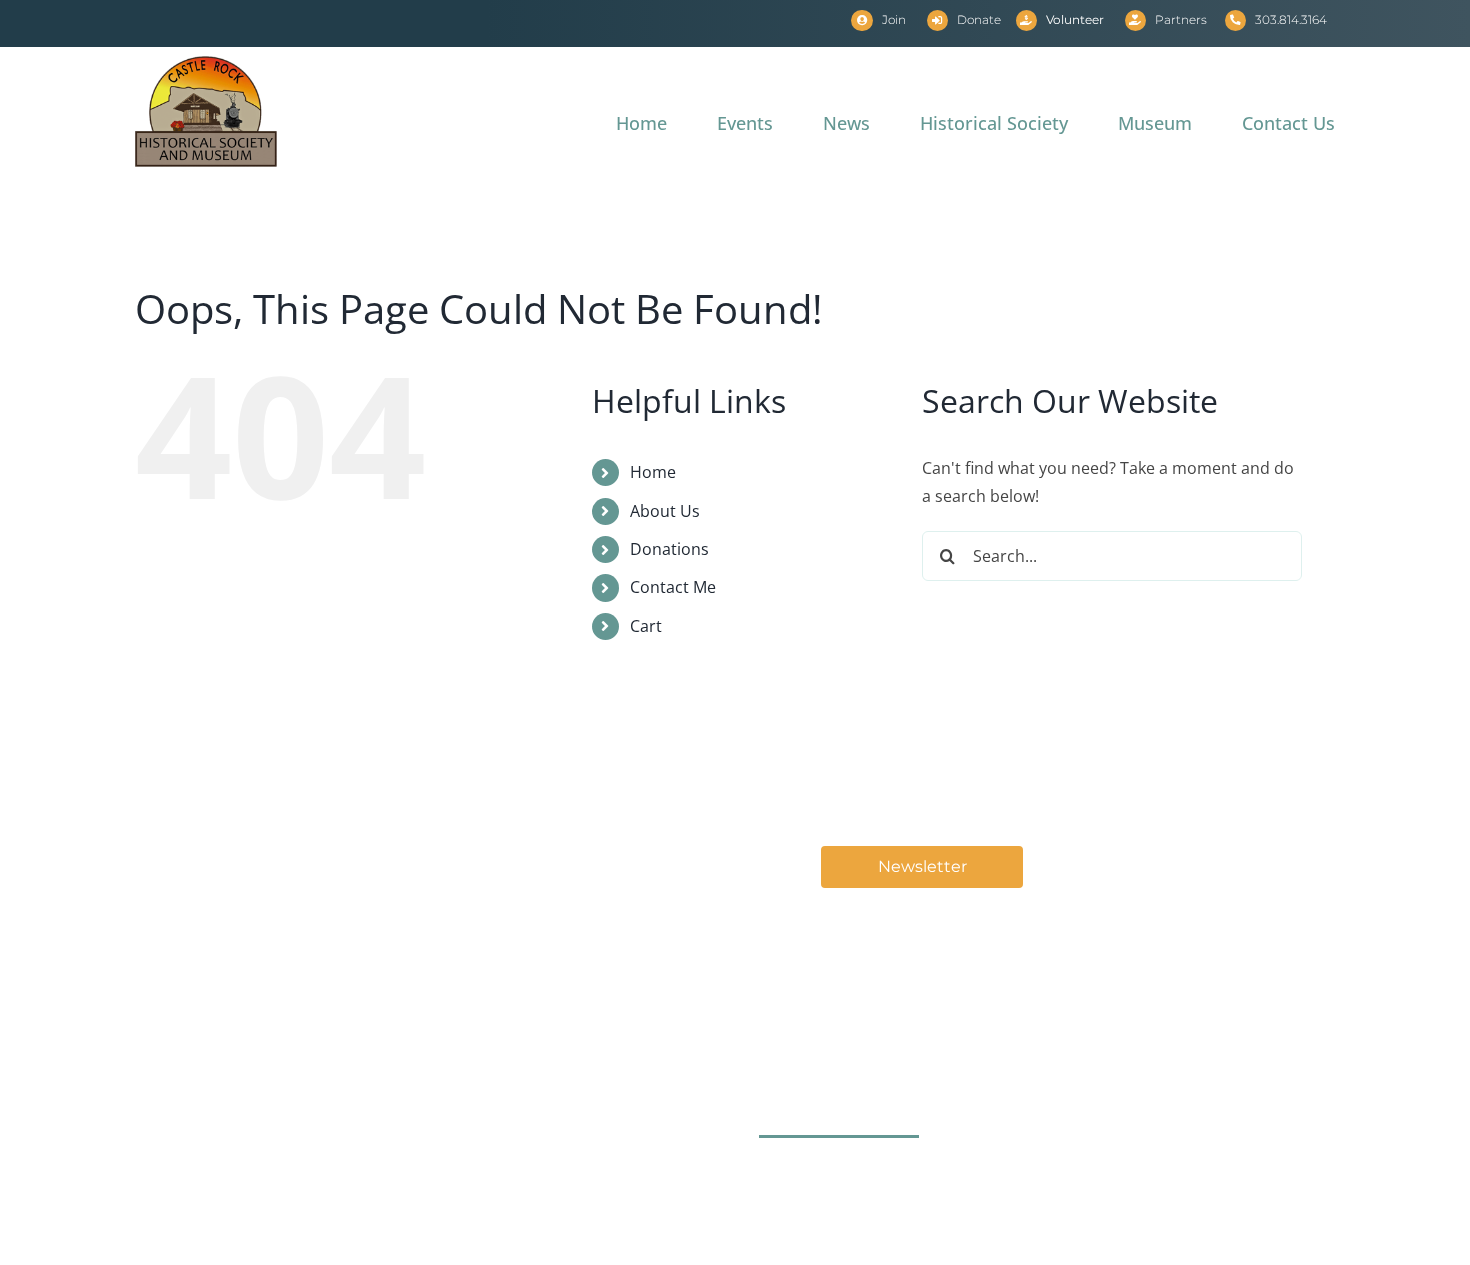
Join (894, 19)
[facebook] (779, 1178)
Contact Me (673, 587)
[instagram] (839, 1178)
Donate (979, 19)
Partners (1181, 19)
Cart (646, 626)
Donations (669, 549)
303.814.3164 (1291, 19)
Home (653, 472)
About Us (665, 511)
